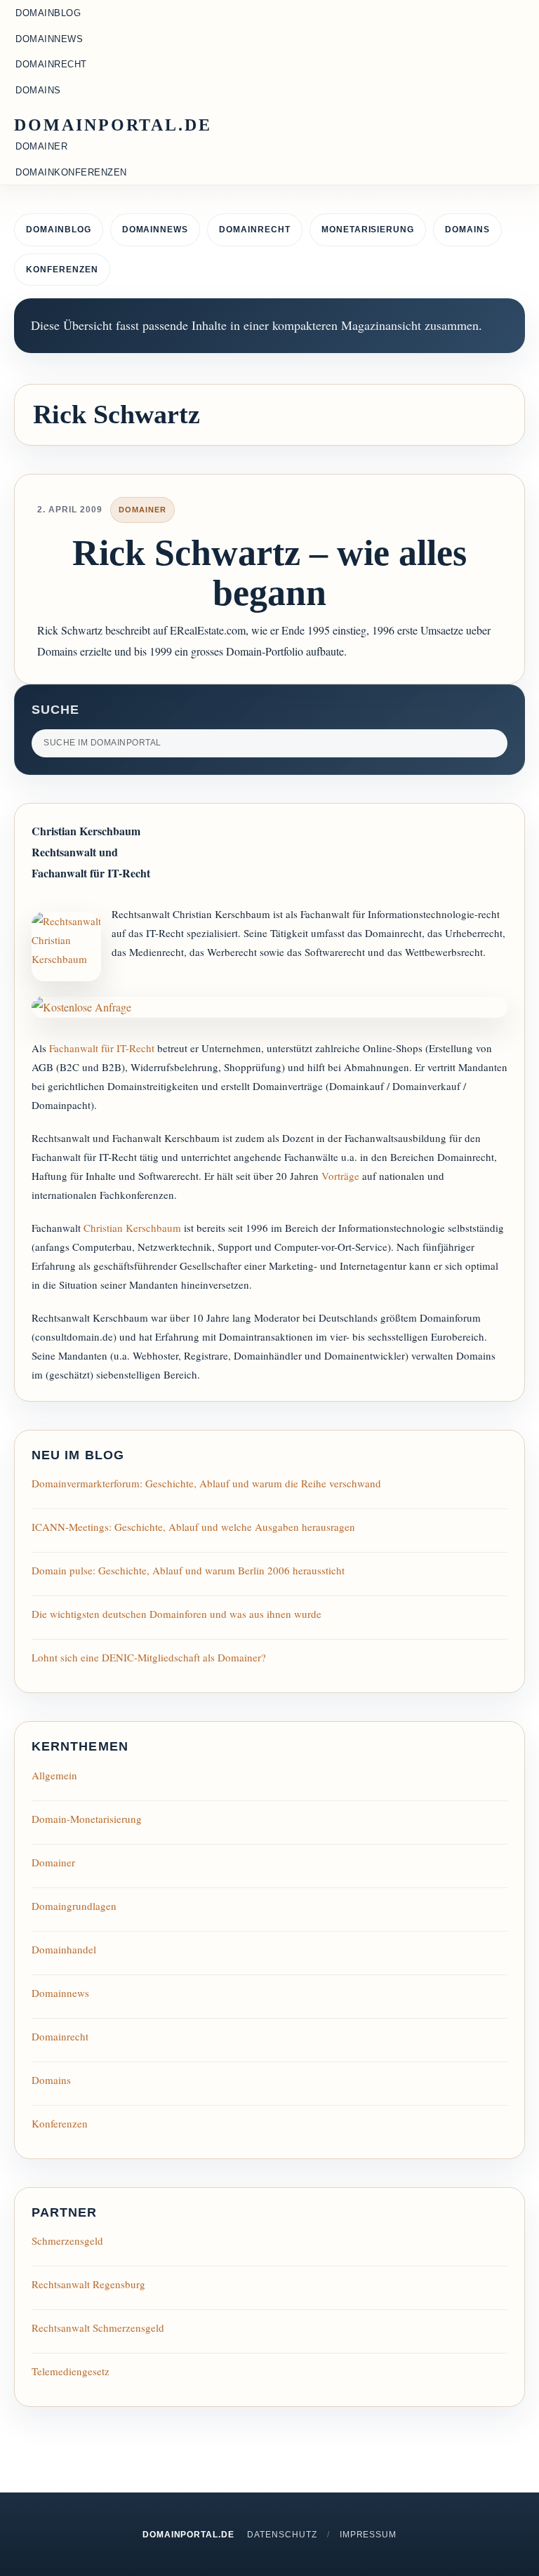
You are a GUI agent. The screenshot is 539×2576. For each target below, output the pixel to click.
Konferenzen (62, 270)
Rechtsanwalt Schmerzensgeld (98, 2328)
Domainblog (59, 230)
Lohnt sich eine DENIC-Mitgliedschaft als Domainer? (149, 1657)
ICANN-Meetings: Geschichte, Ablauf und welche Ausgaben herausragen (193, 1527)
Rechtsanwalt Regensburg (88, 2284)
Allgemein (54, 1775)
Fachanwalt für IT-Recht (102, 1048)
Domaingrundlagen (74, 1906)
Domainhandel (64, 1949)
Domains (467, 230)
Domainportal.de (113, 125)
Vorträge (340, 1176)
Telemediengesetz (71, 2371)
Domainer (142, 510)
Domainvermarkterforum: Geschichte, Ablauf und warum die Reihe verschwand (206, 1483)
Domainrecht (255, 230)
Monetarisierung (368, 230)
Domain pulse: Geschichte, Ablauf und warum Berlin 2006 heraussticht (188, 1570)
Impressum (368, 2535)
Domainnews (155, 230)
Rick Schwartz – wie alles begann (269, 573)
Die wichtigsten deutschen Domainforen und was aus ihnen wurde (177, 1614)
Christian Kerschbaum (132, 1228)
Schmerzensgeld (67, 2240)
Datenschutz (282, 2535)
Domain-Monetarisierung (87, 1819)
